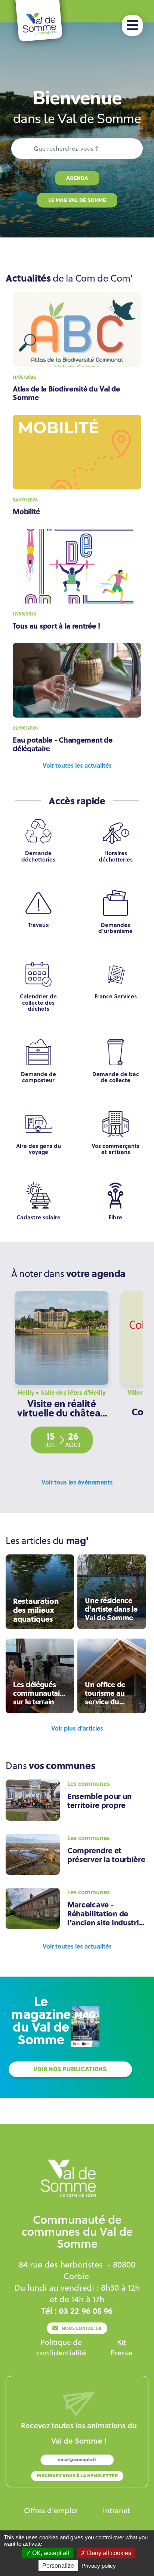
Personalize (58, 2566)
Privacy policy (99, 2566)
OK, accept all (50, 2553)
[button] (132, 25)
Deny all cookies (108, 2553)
